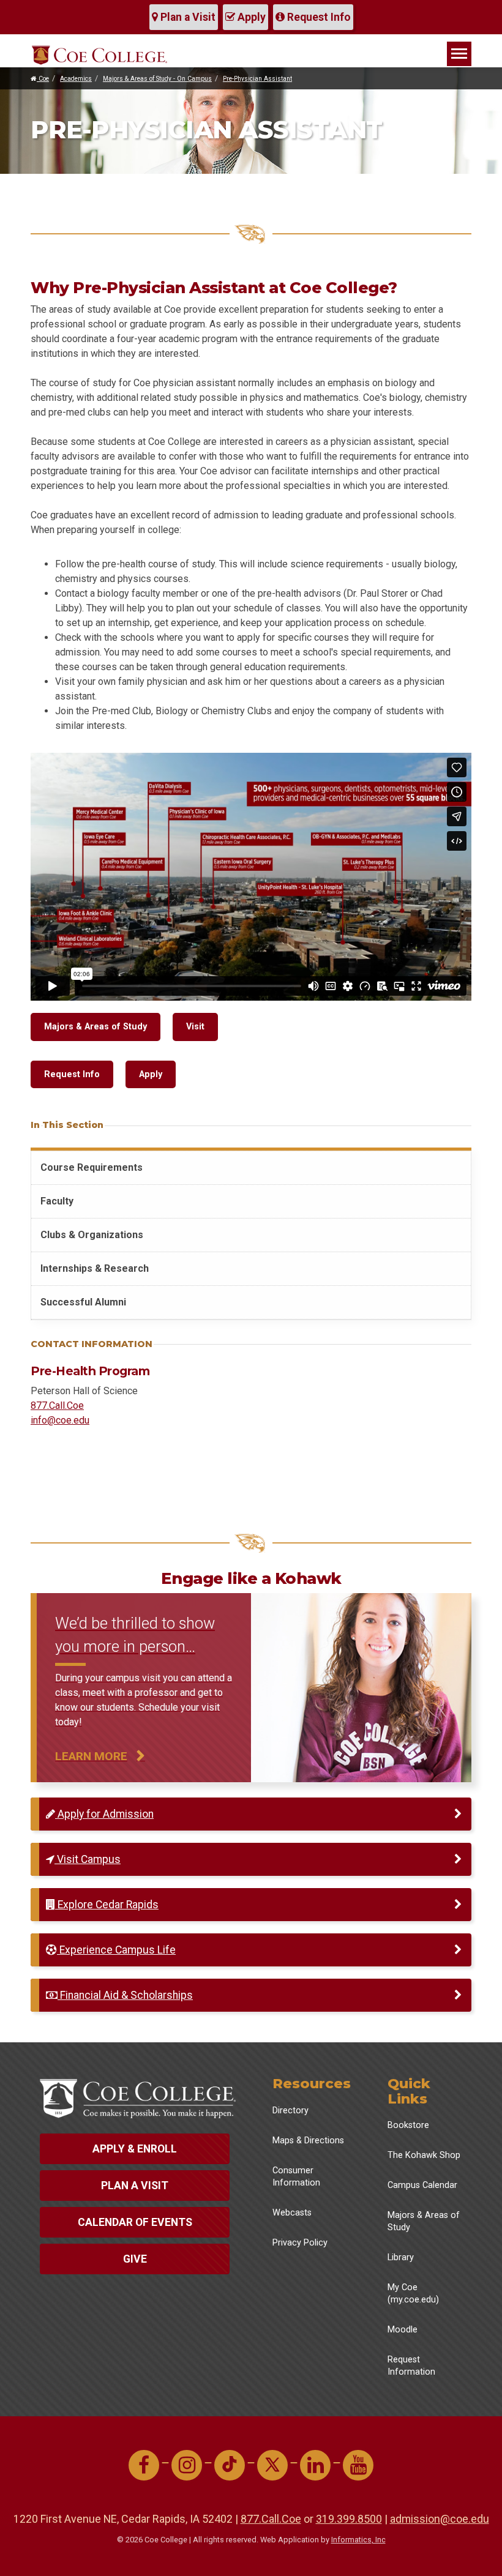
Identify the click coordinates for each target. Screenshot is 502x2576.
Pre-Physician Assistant (257, 79)
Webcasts (292, 2213)
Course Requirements (92, 1167)
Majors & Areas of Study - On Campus (157, 79)
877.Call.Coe (57, 1406)
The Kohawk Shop (424, 2155)
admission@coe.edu (440, 2519)
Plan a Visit (187, 17)
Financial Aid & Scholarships (125, 1995)
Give (135, 2259)
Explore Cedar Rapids (107, 1905)
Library (401, 2257)
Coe (43, 79)
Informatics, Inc (358, 2540)
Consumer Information (296, 2177)
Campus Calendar (422, 2185)
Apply (250, 17)
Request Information (411, 2366)
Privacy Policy (300, 2243)
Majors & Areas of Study (96, 1027)
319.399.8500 (349, 2519)
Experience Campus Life (116, 1950)
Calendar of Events (135, 2222)
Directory (290, 2111)
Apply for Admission (104, 1814)
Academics (76, 79)
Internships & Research (95, 1268)
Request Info (318, 17)
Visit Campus (88, 1859)
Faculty (57, 1201)
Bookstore (408, 2125)
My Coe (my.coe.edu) (413, 2294)
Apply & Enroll (135, 2149)
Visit (195, 1027)
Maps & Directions (308, 2141)
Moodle (403, 2330)
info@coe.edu (60, 1420)
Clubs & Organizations (92, 1235)
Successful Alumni (83, 1302)
